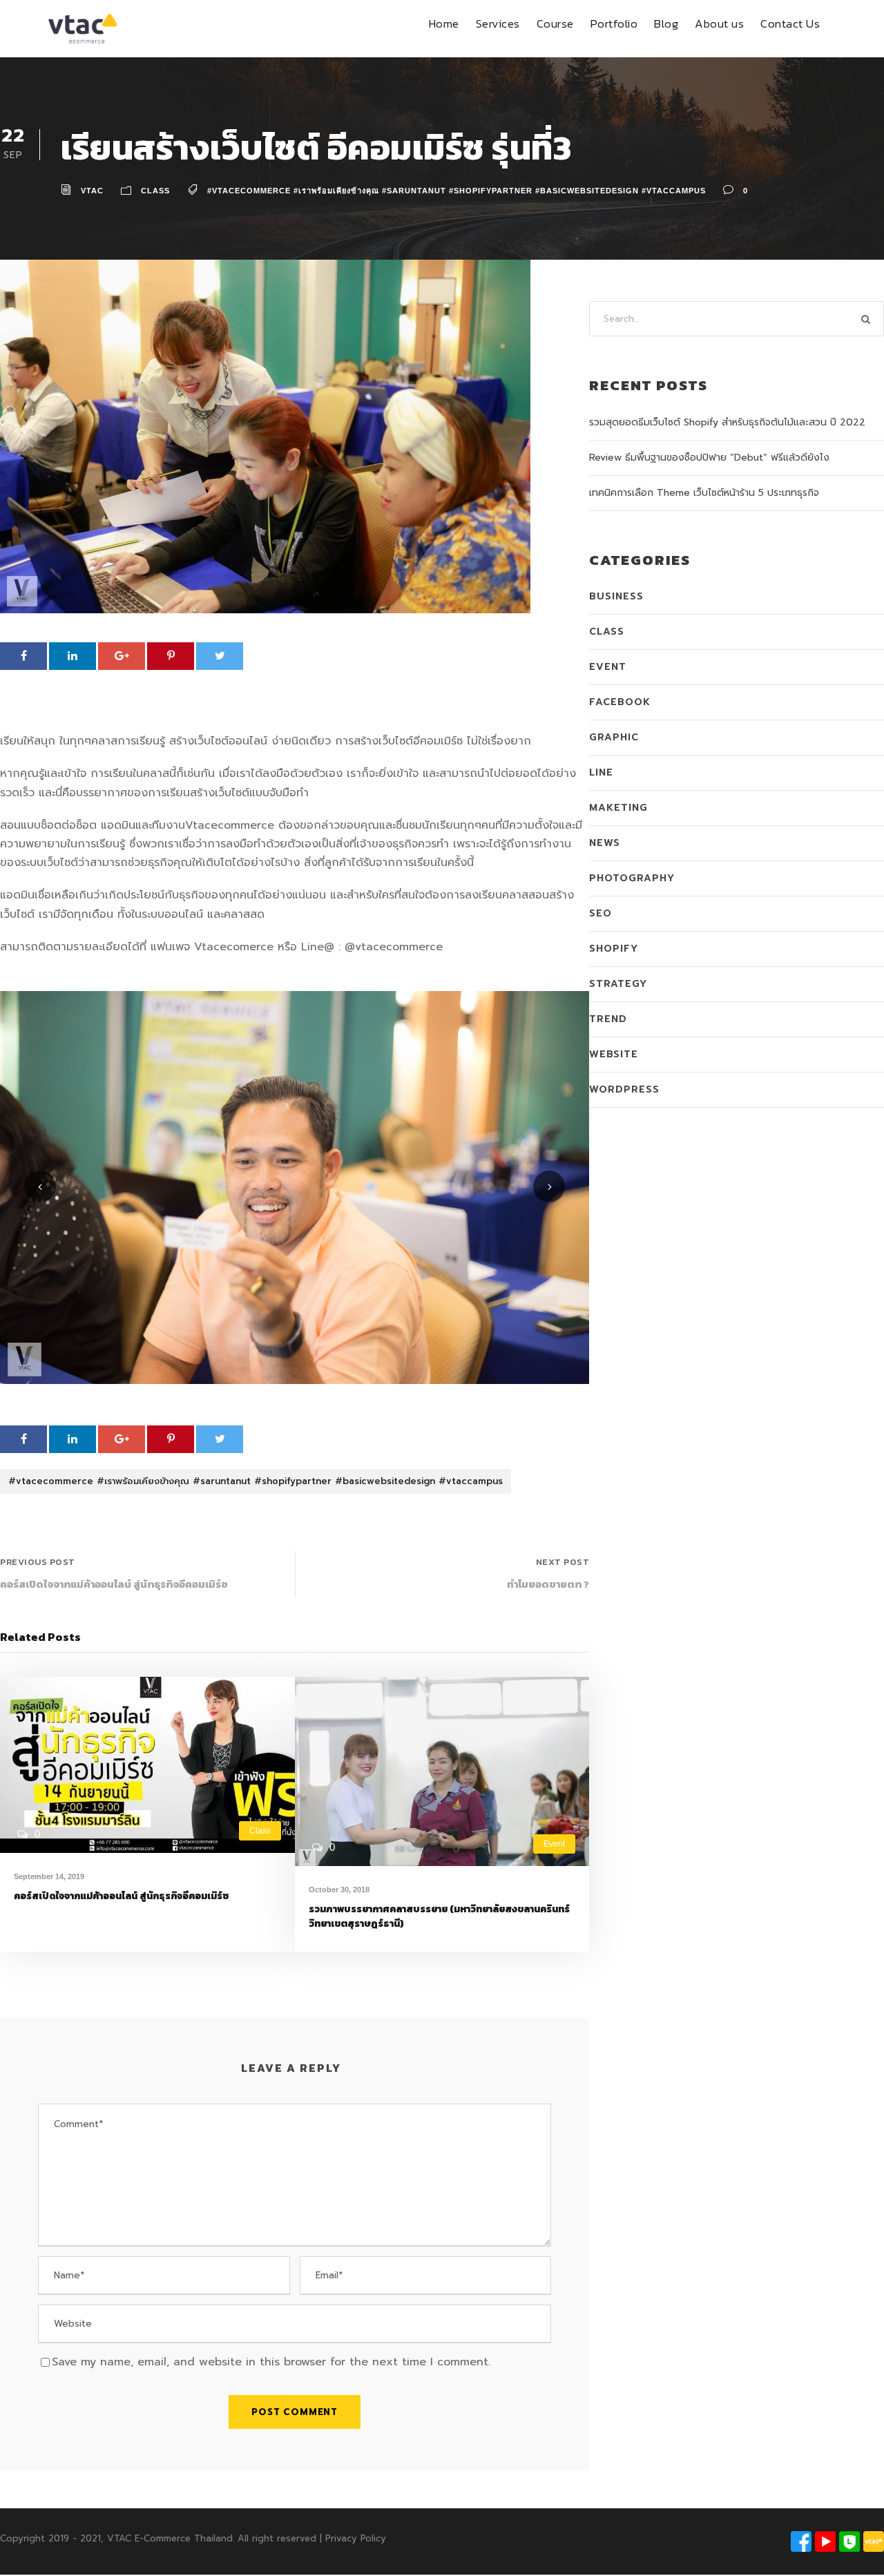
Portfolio (614, 23)
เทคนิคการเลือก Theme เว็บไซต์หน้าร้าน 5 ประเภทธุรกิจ (704, 493)
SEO (600, 913)
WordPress (624, 1089)
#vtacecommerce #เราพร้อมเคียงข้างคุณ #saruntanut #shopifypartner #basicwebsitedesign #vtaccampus (457, 191)
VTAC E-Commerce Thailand (170, 2538)
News (605, 843)
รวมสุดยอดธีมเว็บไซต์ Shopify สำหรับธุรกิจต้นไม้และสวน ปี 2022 (727, 422)
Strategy (618, 984)
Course (555, 23)
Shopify (614, 949)
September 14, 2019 (49, 1876)
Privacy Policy (356, 2538)
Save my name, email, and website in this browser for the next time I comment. (271, 2362)
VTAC (92, 191)
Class (155, 191)
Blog (666, 23)
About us (719, 23)
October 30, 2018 (339, 1890)
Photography (632, 878)
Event (554, 1844)
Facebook (620, 702)
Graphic (614, 737)
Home (444, 23)
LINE (601, 772)
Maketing (618, 808)
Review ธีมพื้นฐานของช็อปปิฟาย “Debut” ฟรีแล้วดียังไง (709, 458)
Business (616, 596)
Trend (608, 1019)
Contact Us (790, 23)
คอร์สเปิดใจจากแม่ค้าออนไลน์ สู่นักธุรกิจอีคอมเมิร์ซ (121, 1896)
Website (614, 1054)
